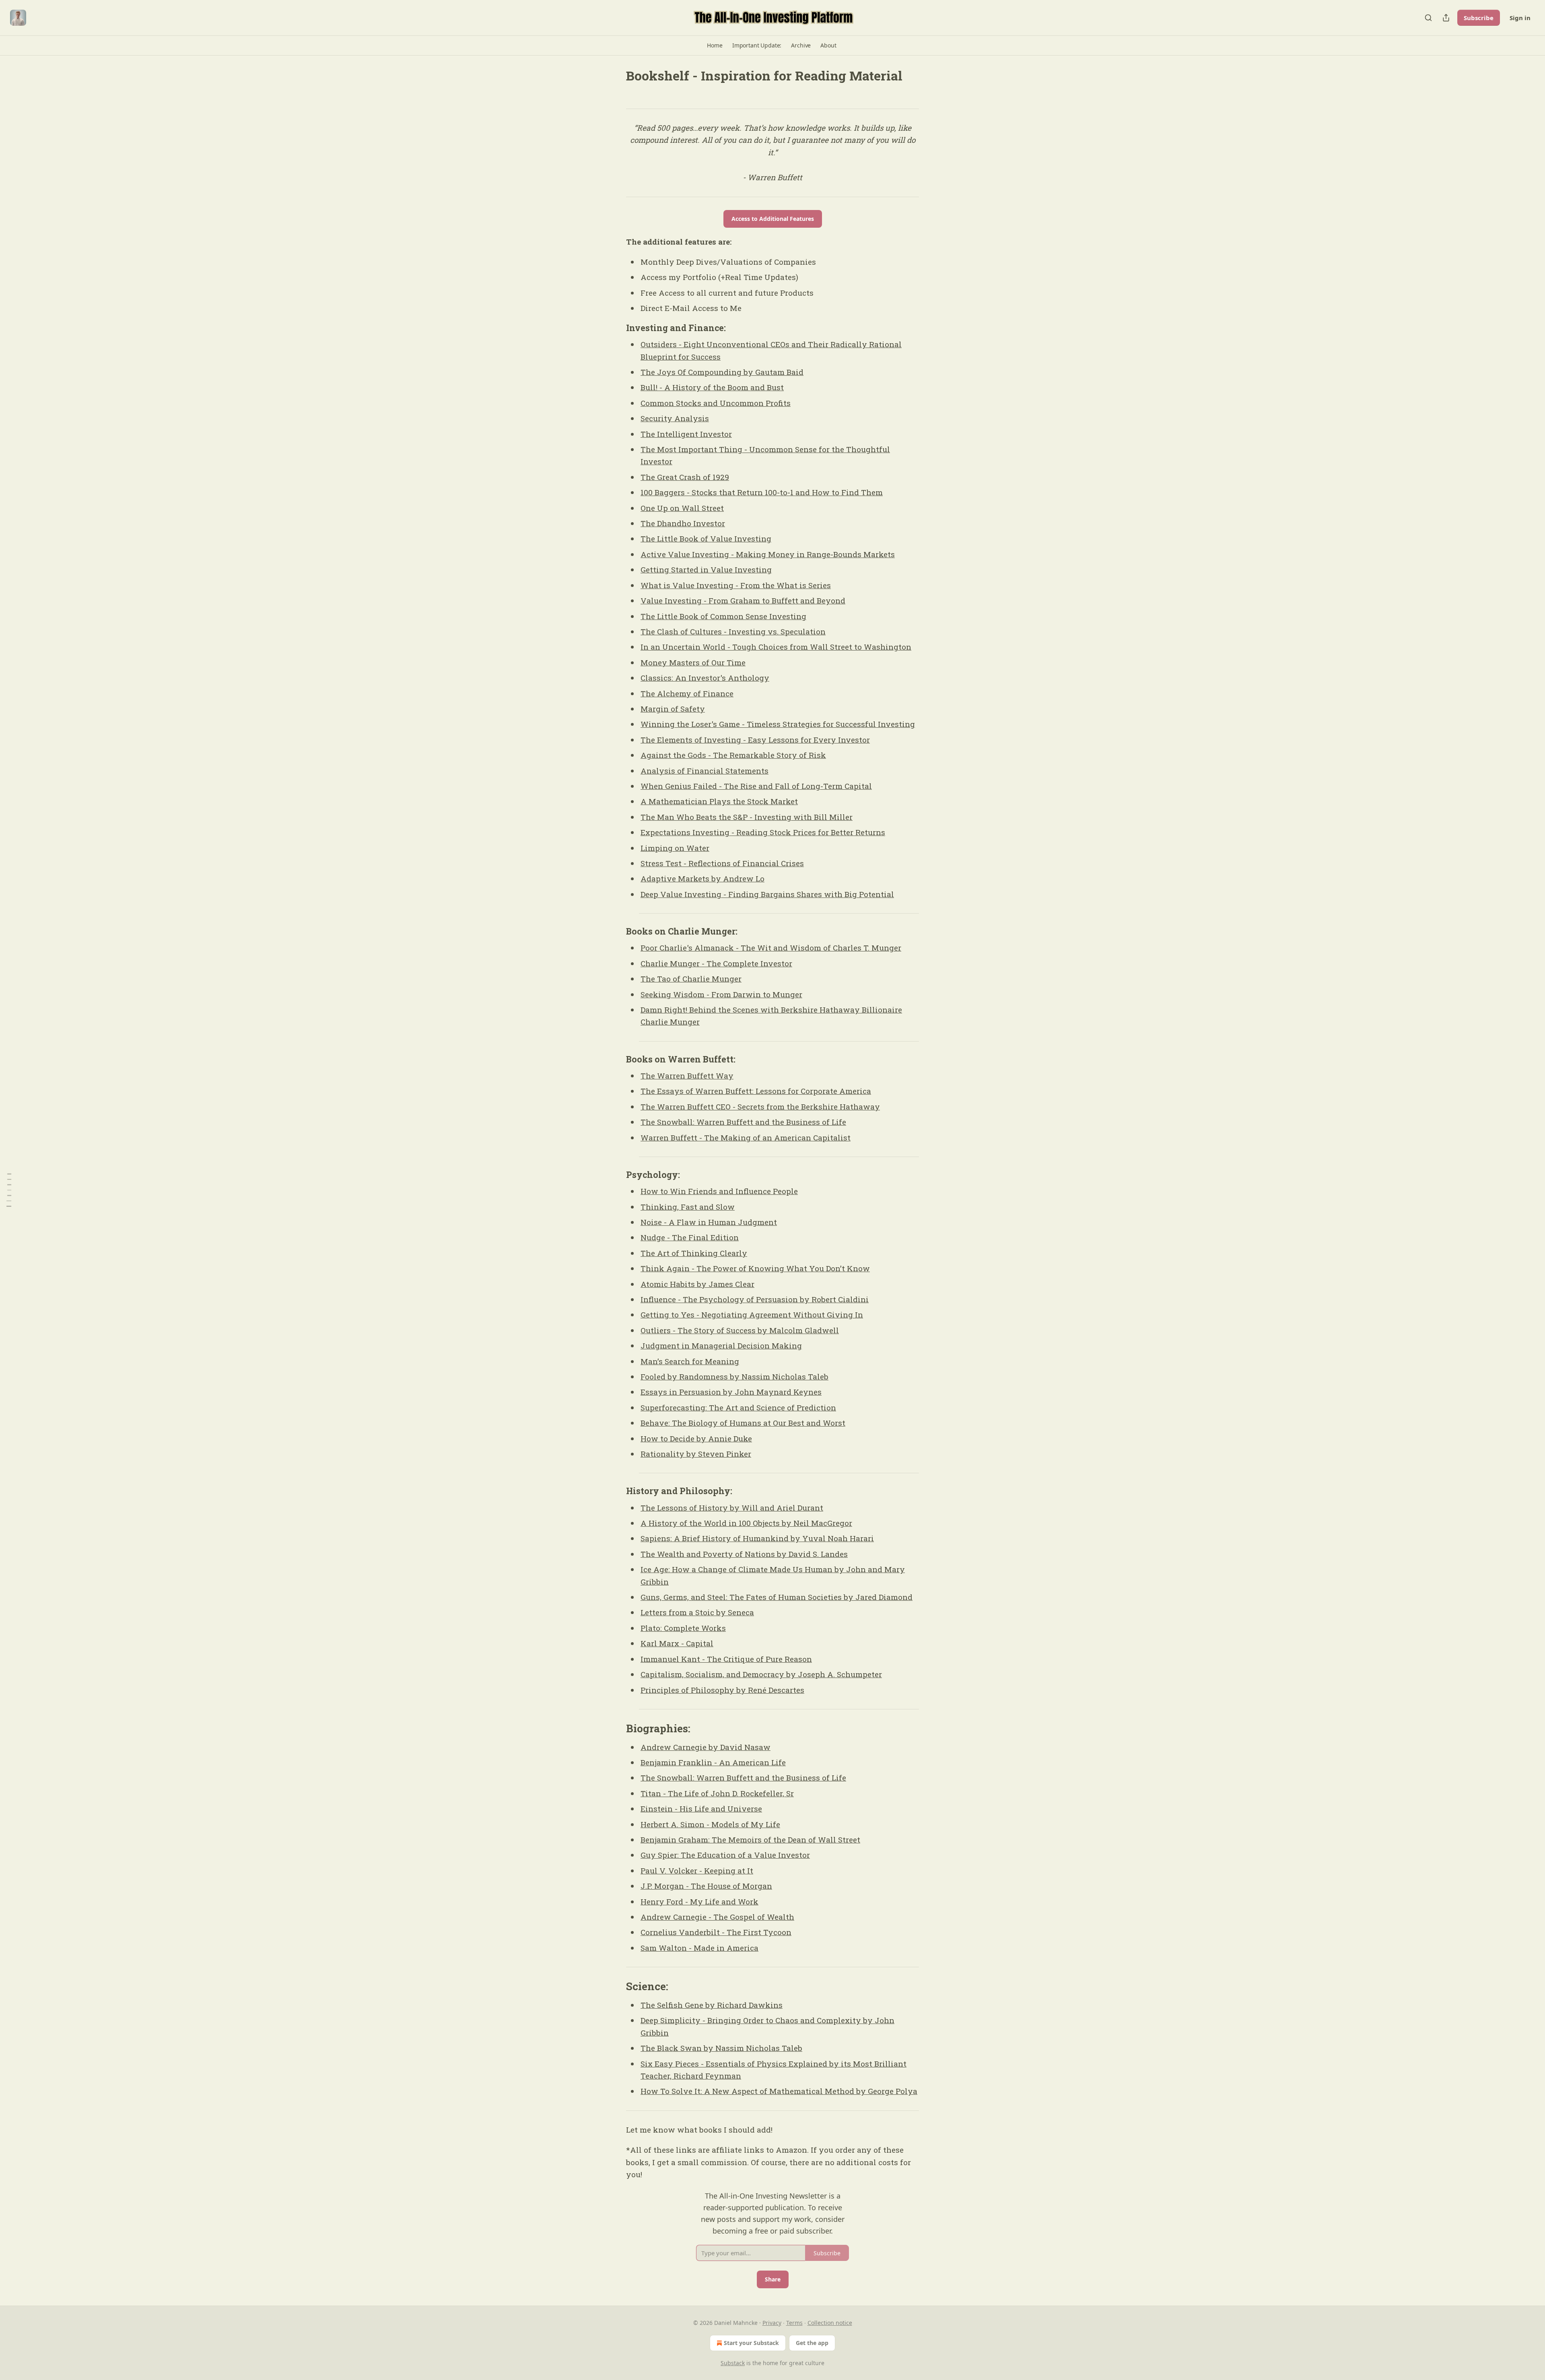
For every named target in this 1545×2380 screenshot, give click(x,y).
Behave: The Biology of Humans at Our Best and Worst (743, 1423)
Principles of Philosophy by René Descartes (722, 1690)
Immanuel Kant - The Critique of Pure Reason (726, 1659)
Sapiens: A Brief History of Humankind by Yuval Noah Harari (757, 1538)
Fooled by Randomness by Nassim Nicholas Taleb (734, 1376)
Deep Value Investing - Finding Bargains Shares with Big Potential (767, 894)
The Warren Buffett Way (687, 1076)
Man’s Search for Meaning (690, 1361)
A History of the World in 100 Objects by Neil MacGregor (746, 1523)
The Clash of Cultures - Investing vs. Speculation (733, 631)
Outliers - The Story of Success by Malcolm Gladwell (740, 1330)
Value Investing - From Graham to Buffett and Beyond (743, 600)
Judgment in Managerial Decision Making (721, 1345)
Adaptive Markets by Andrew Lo (702, 878)
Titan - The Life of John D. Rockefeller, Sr (717, 1793)
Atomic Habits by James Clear (697, 1284)
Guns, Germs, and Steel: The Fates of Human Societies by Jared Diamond (777, 1597)
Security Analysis (675, 418)
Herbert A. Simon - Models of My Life (710, 1824)
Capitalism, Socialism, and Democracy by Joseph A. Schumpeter (761, 1674)
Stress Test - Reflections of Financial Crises (722, 863)
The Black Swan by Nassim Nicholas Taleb (721, 2048)
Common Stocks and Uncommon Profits (716, 403)
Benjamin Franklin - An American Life (713, 1762)
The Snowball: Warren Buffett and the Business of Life (743, 1122)
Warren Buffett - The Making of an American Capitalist (746, 1137)
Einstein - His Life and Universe (701, 1809)
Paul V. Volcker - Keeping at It (697, 1870)
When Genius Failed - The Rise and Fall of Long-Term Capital (756, 786)
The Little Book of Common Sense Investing (723, 616)
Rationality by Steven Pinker (696, 1454)
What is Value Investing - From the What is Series (736, 585)
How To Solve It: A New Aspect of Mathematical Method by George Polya (779, 2091)
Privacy (772, 2323)
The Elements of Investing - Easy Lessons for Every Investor (755, 740)
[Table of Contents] (9, 1190)
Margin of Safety (673, 709)
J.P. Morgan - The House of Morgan (706, 1886)
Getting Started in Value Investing (706, 569)
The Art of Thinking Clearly (694, 1253)
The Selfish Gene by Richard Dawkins (712, 2005)
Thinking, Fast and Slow (688, 1207)
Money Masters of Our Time (693, 662)
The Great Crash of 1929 (685, 477)
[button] (715, 45)
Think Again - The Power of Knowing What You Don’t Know (755, 1268)
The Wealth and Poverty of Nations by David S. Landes (744, 1554)
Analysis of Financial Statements (705, 771)
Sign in (1520, 18)
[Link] (615, 328)
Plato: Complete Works (683, 1628)
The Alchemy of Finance (687, 693)
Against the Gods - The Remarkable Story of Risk (733, 755)
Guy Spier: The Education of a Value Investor (725, 1855)
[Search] (1428, 18)
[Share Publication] (1446, 18)
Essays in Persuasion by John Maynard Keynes (731, 1392)
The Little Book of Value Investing (706, 538)
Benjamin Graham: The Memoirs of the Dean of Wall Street (750, 1840)
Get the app (812, 2343)
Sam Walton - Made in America (699, 1948)
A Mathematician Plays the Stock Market (719, 801)
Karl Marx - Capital (677, 1643)
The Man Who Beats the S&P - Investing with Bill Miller (747, 817)
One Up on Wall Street (682, 508)
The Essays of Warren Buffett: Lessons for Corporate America (756, 1091)
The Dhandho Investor (683, 523)
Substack (733, 2363)
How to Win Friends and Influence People (719, 1191)
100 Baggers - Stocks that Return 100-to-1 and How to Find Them (762, 492)
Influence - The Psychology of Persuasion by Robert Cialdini (755, 1299)
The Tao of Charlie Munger (691, 979)
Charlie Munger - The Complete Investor (716, 963)
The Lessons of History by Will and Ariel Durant (732, 1508)
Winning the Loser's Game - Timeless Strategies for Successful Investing (778, 724)
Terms (794, 2323)
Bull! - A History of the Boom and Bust (712, 387)
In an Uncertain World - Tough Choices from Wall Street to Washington (776, 647)
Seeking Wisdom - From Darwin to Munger (721, 994)
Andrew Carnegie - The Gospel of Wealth (717, 1917)
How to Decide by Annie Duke (696, 1438)
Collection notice (830, 2323)
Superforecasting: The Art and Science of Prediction (738, 1407)
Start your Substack (751, 2343)
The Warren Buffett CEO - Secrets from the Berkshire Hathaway (760, 1107)
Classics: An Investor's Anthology (705, 678)
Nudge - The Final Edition (690, 1237)
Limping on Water (675, 848)
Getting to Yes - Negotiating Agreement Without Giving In (752, 1315)
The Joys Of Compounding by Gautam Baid (722, 372)
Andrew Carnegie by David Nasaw (706, 1747)
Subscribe (1479, 18)
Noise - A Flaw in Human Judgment (709, 1222)
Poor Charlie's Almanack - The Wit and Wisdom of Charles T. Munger (771, 948)
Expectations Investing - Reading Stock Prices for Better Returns (763, 832)
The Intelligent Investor (686, 434)
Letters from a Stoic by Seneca (697, 1612)
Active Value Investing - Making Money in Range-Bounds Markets (768, 554)
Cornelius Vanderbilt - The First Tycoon (716, 1932)
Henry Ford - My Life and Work (699, 1901)
